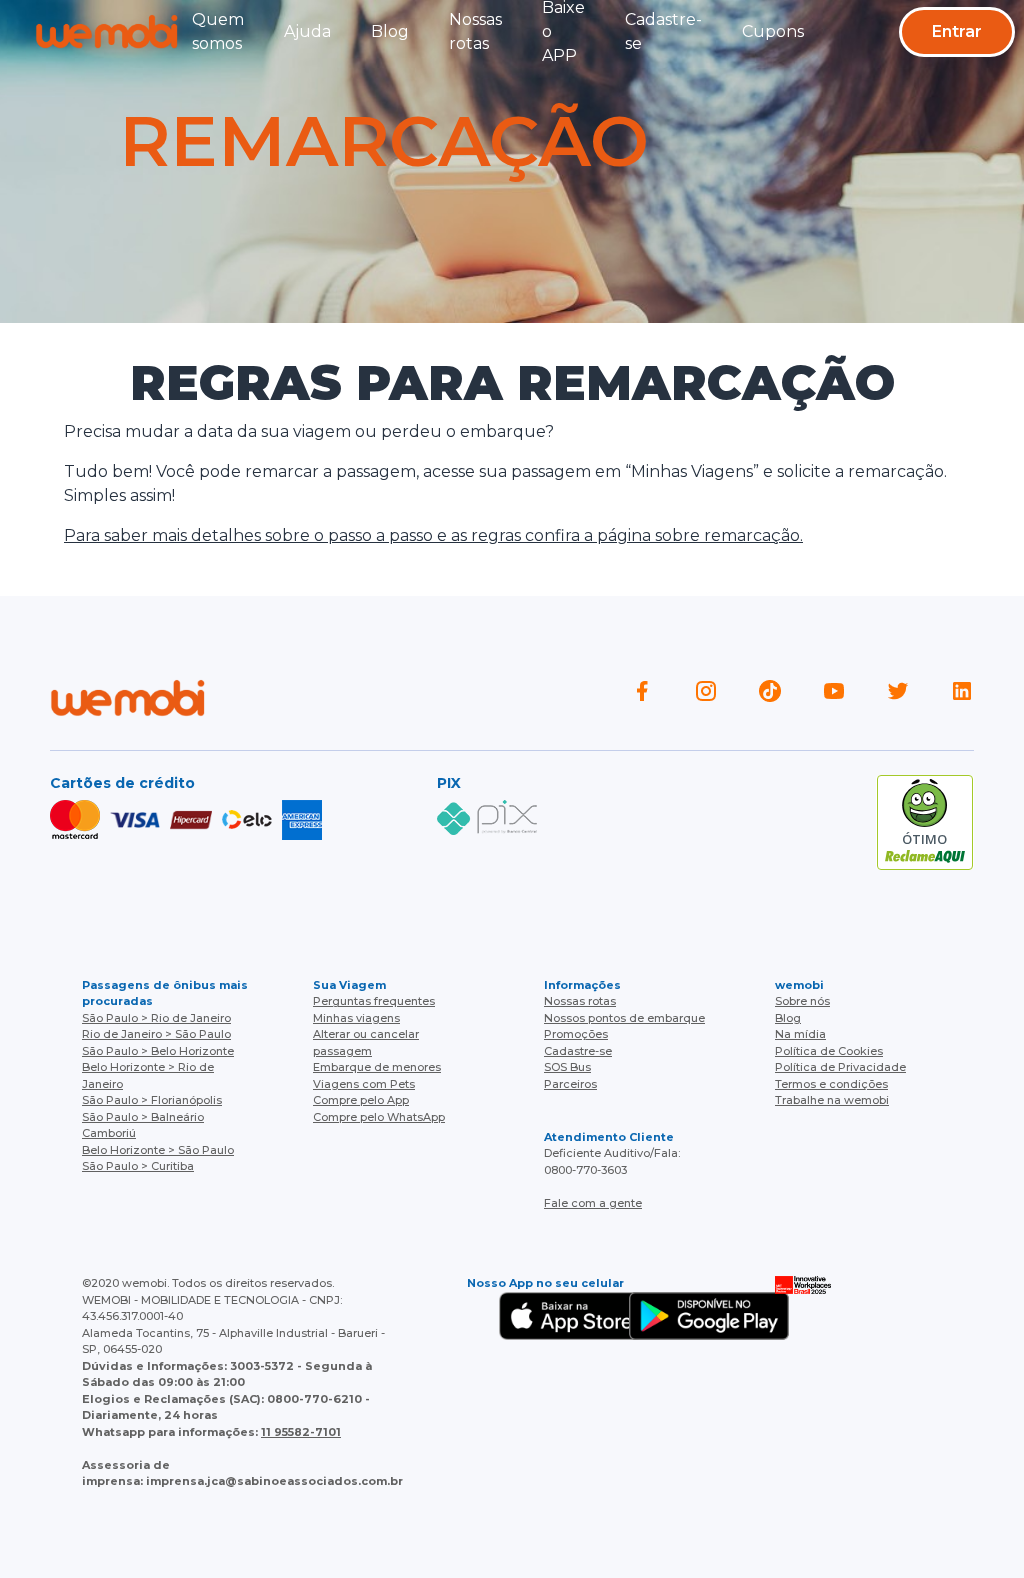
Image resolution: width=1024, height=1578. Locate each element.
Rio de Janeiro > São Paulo (156, 1034)
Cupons (773, 31)
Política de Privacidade (840, 1067)
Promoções (576, 1034)
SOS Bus (567, 1067)
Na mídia (800, 1034)
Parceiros (570, 1084)
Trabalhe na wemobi (832, 1100)
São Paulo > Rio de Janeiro (156, 1018)
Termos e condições (831, 1084)
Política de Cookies (829, 1051)
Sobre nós (802, 1001)
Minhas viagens (356, 1018)
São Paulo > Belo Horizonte (158, 1051)
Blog (390, 31)
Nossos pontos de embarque (624, 1018)
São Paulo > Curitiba (138, 1166)
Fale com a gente (593, 1203)
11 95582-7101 (301, 1432)
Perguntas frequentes (374, 1001)
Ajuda (307, 31)
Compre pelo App (361, 1100)
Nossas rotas (580, 1001)
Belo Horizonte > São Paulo (158, 1150)
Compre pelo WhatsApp (379, 1117)
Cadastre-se (578, 1051)
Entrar (957, 31)
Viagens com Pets (364, 1084)
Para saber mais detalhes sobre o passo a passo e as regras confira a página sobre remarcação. (433, 535)
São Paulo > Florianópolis (152, 1100)
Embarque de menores (377, 1067)
